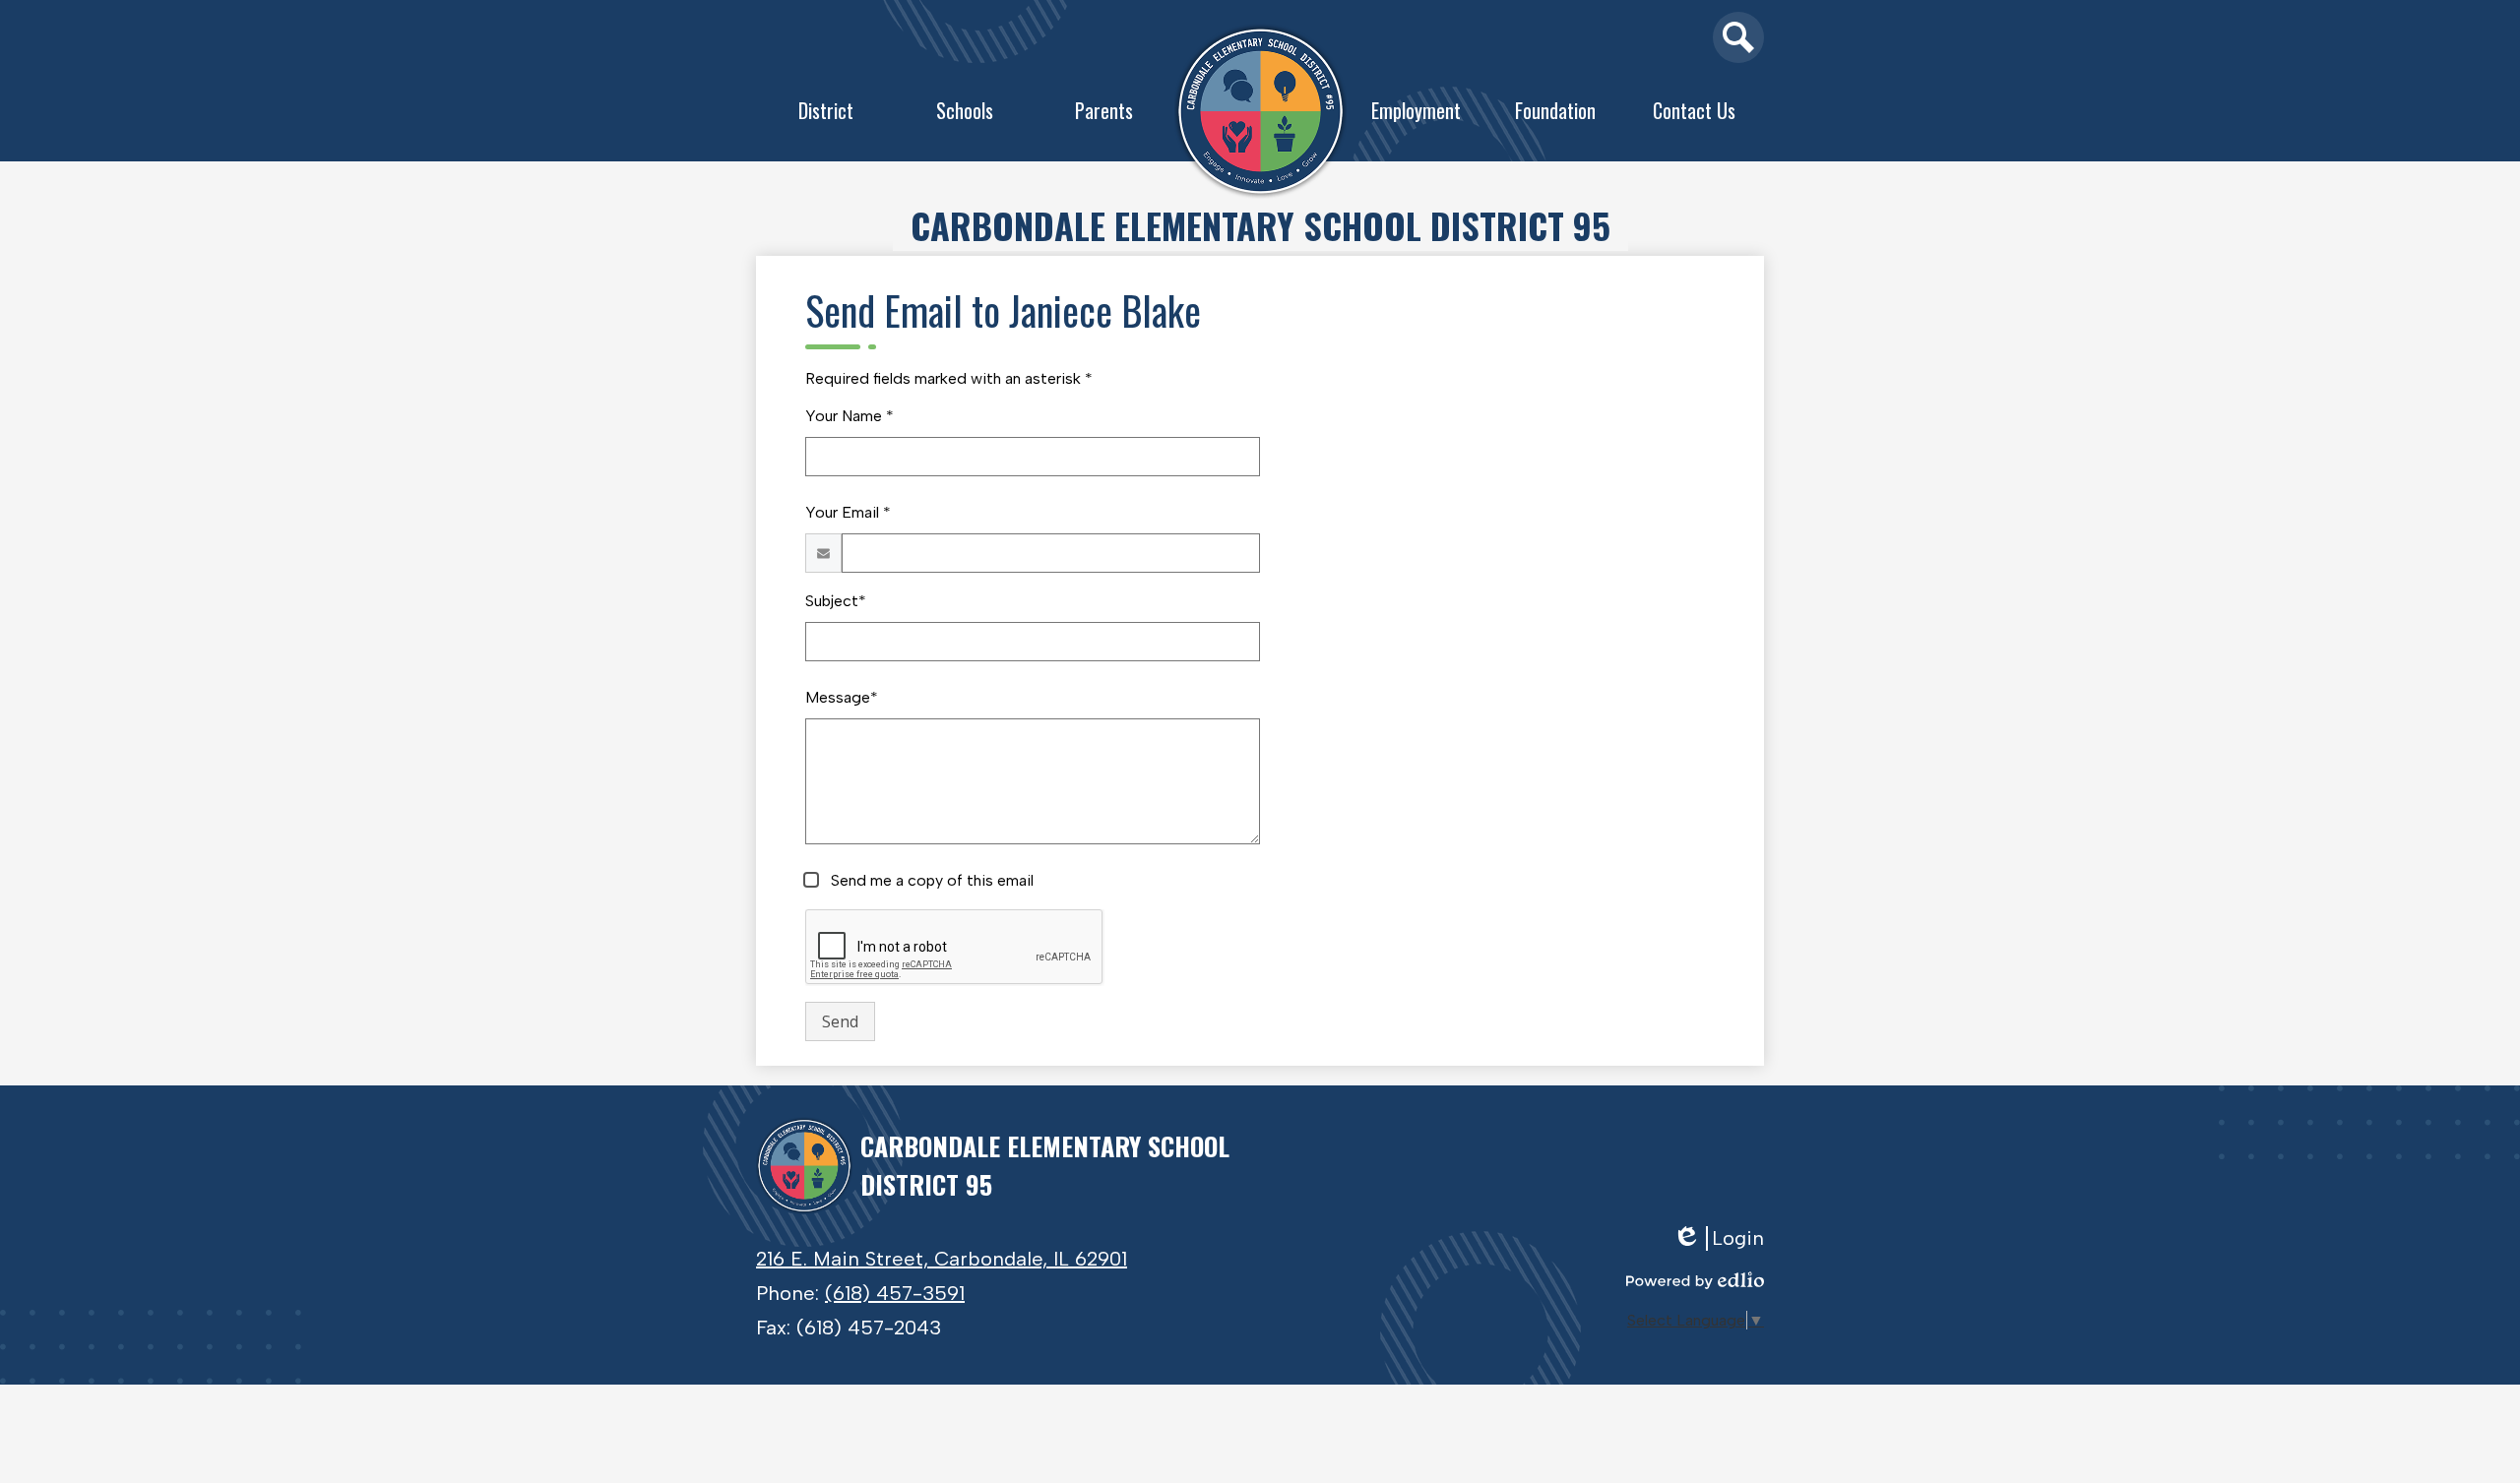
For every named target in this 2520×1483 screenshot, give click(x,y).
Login (1725, 1238)
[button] (826, 115)
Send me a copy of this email (930, 880)
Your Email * (848, 512)
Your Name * (850, 416)
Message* (842, 697)
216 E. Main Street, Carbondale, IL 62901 (942, 1259)
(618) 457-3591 (895, 1293)
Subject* (836, 601)
